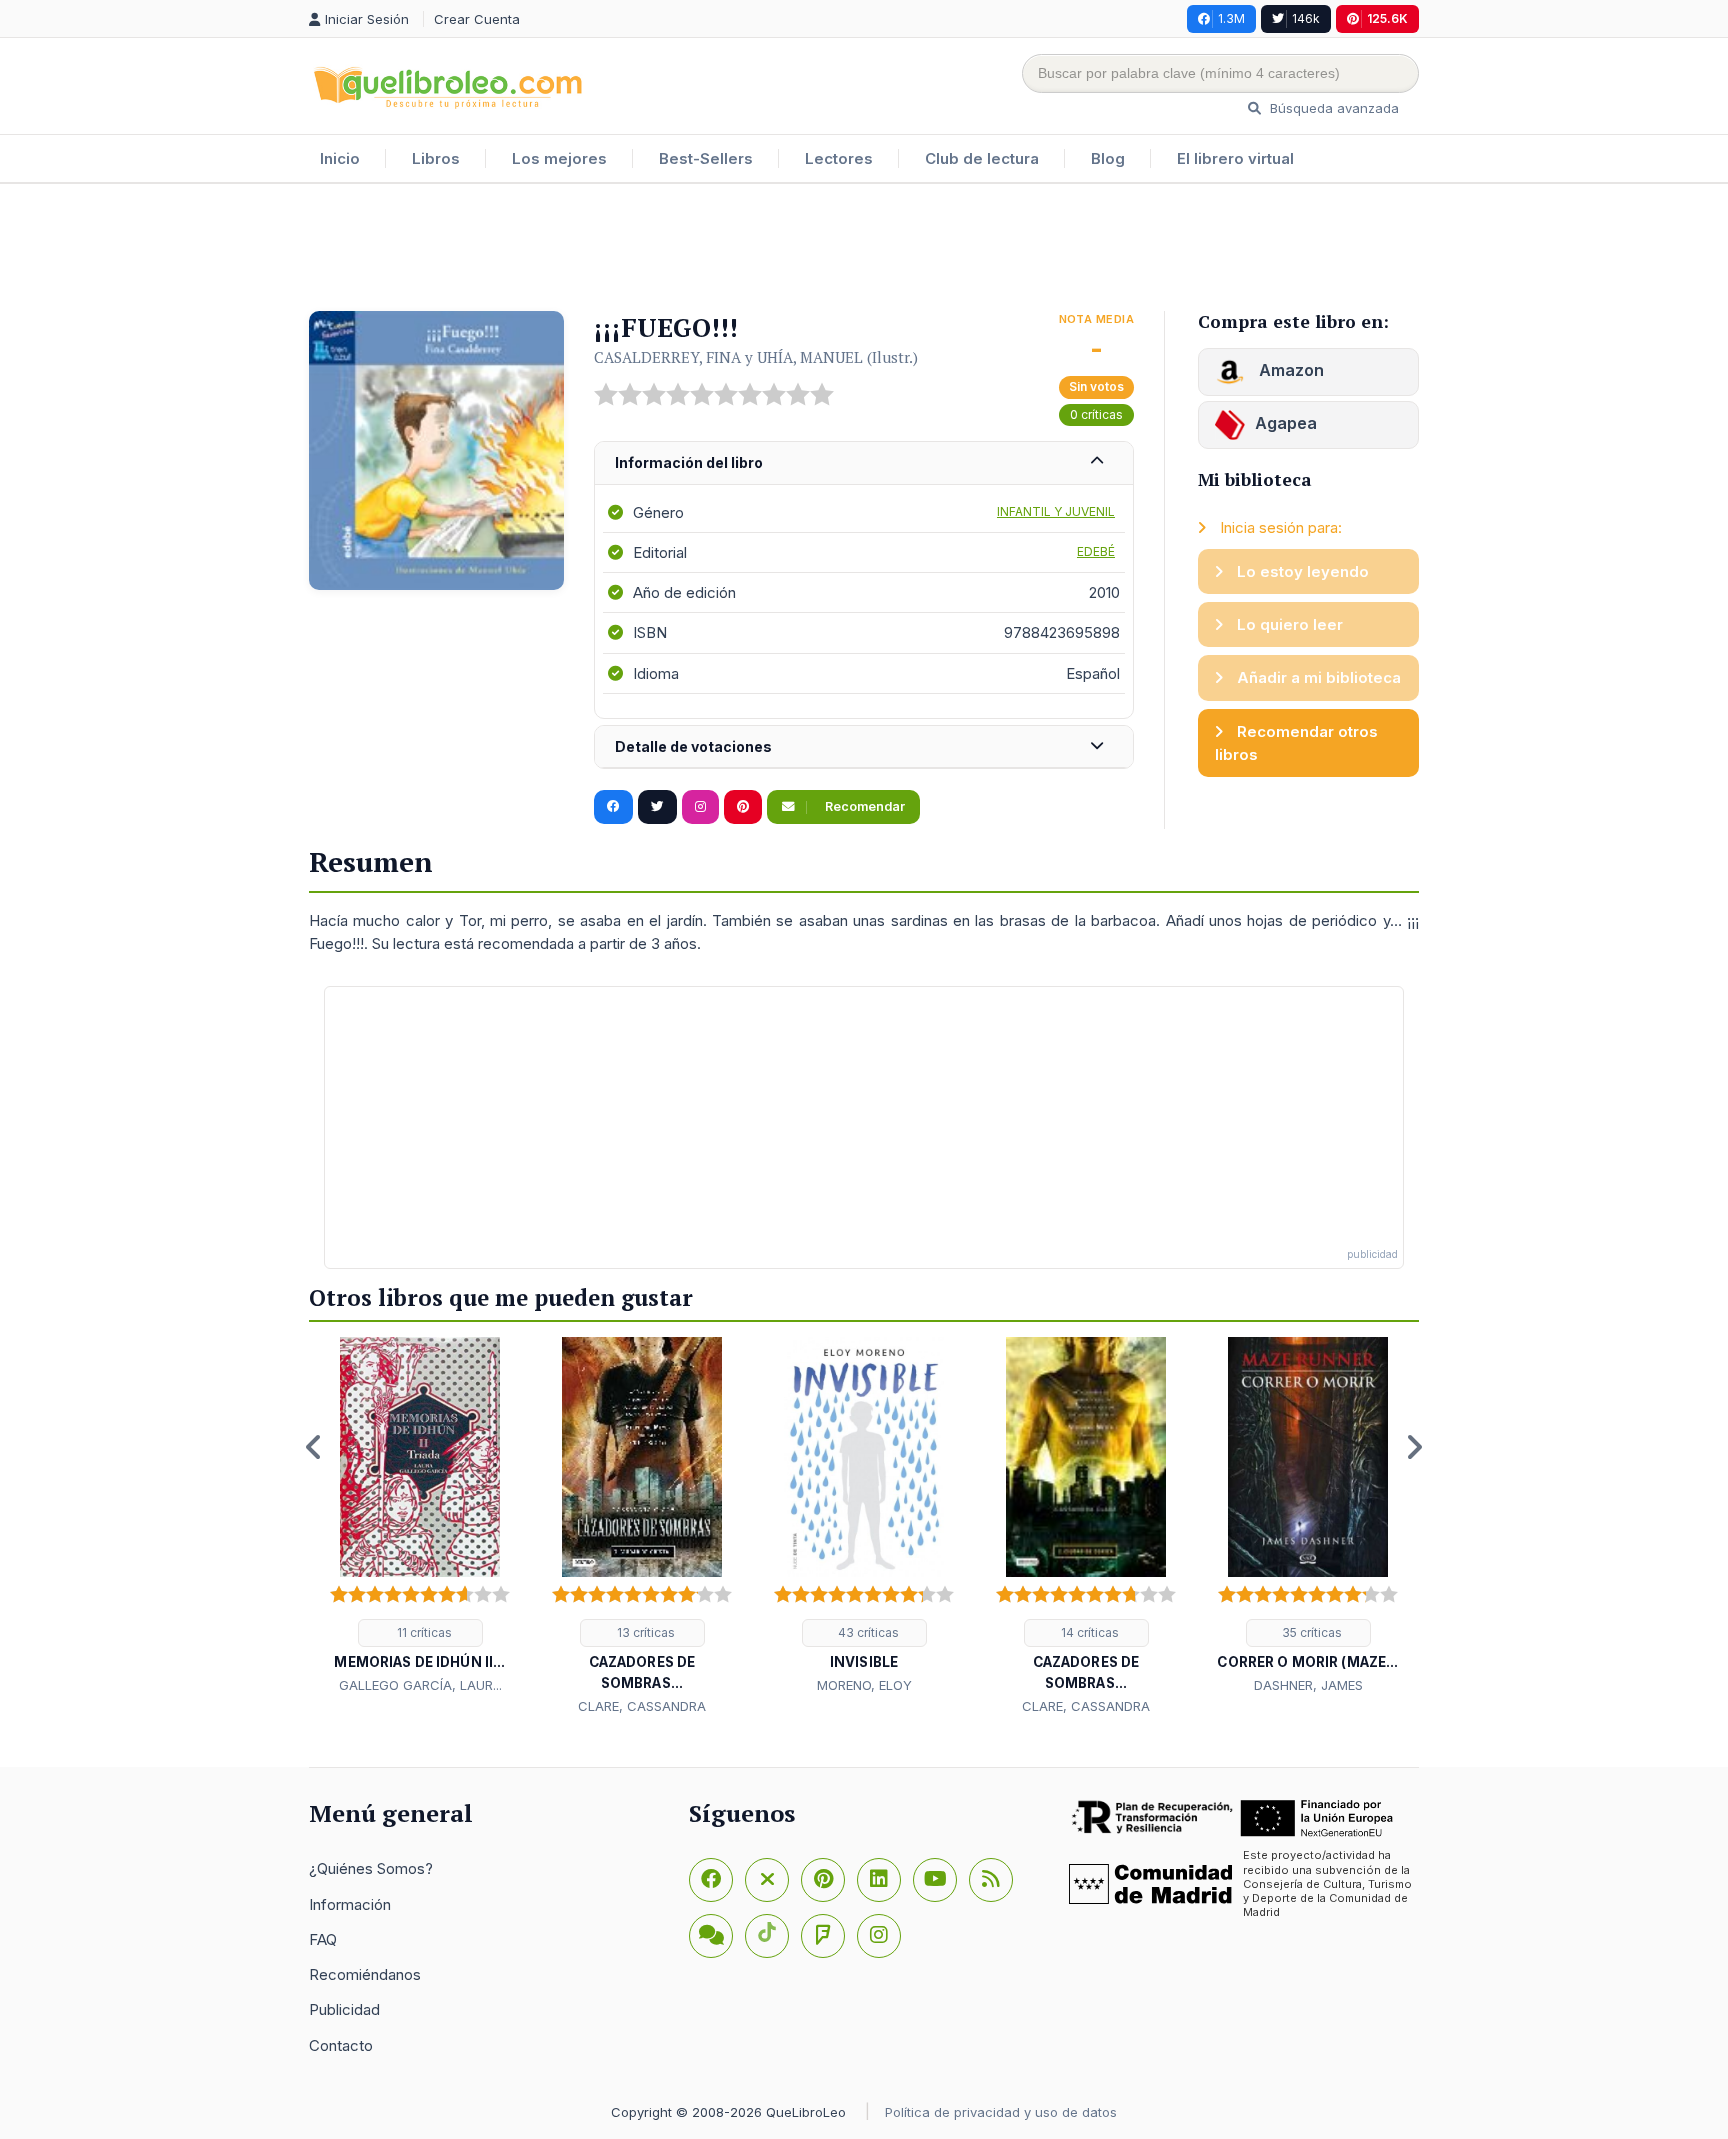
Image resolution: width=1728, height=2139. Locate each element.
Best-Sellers (706, 158)
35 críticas (1310, 1632)
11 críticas (423, 1632)
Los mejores (559, 158)
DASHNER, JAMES (1308, 1685)
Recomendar (863, 806)
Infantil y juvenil (1056, 511)
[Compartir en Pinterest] (743, 807)
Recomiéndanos (365, 1974)
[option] (420, 1517)
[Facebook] (711, 1880)
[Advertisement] (864, 249)
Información (350, 1904)
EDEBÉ (1096, 551)
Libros (436, 158)
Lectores (839, 158)
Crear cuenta (477, 19)
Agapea (1286, 423)
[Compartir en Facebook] (613, 807)
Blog (1108, 158)
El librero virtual (1235, 158)
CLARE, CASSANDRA (642, 1706)
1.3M (1231, 18)
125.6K (1387, 18)
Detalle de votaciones (693, 746)
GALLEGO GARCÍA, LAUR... (420, 1685)
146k (1306, 18)
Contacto (341, 2045)
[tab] (864, 463)
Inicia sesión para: (1279, 527)
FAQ (323, 1939)
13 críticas (644, 1632)
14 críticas (1088, 1632)
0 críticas (1096, 414)
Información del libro (689, 462)
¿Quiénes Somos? (371, 1868)
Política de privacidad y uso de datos (1001, 2112)
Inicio (340, 158)
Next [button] (1414, 1447)
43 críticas (867, 1632)
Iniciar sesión (369, 19)
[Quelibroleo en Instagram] (700, 807)
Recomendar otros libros (1296, 743)
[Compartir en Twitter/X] (657, 807)
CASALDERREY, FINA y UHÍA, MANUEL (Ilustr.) (756, 357)
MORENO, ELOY (864, 1685)
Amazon (1289, 370)
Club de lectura (982, 158)
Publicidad (344, 2009)
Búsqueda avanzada (1332, 108)
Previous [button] (314, 1447)
